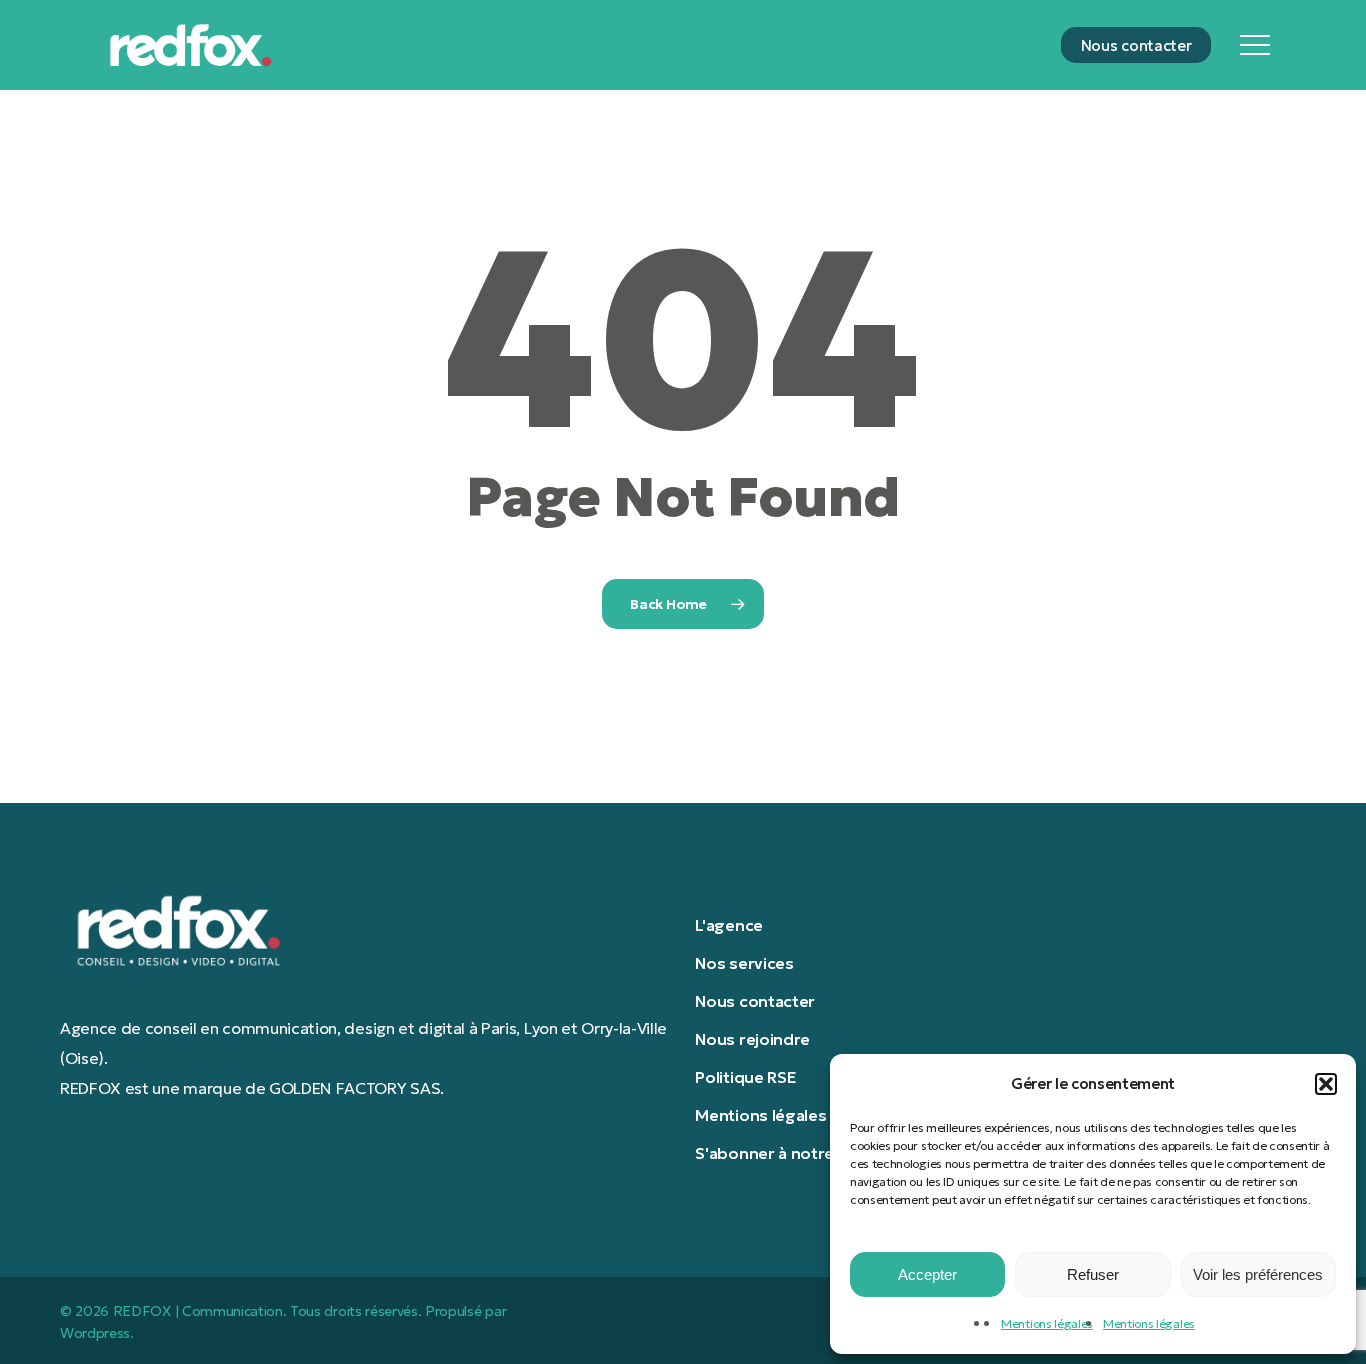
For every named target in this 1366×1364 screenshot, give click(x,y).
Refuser (1093, 1274)
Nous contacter (755, 1001)
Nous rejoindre (752, 1039)
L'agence (728, 925)
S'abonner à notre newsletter (808, 1153)
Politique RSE (745, 1077)
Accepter (927, 1274)
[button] (1326, 1084)
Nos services (744, 963)
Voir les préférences (1258, 1274)
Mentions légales (1047, 1323)
